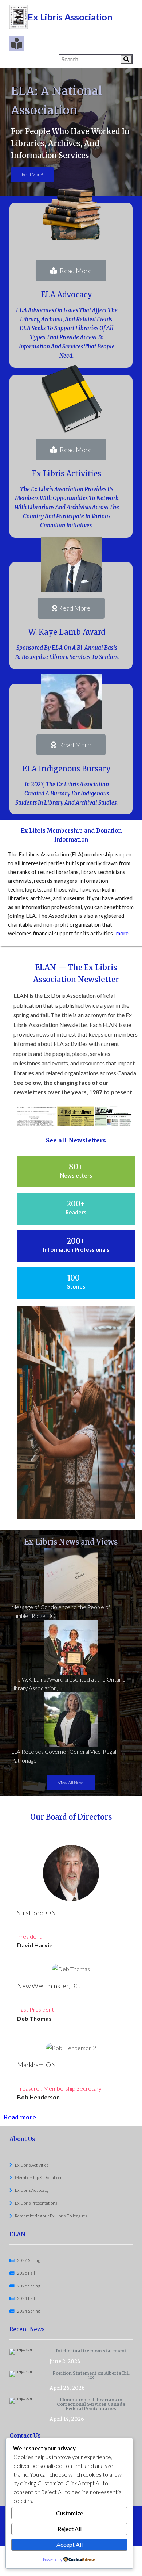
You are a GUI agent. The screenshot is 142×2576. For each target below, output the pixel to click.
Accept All (70, 2544)
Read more (20, 2117)
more (122, 933)
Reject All (70, 2529)
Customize (70, 2513)
